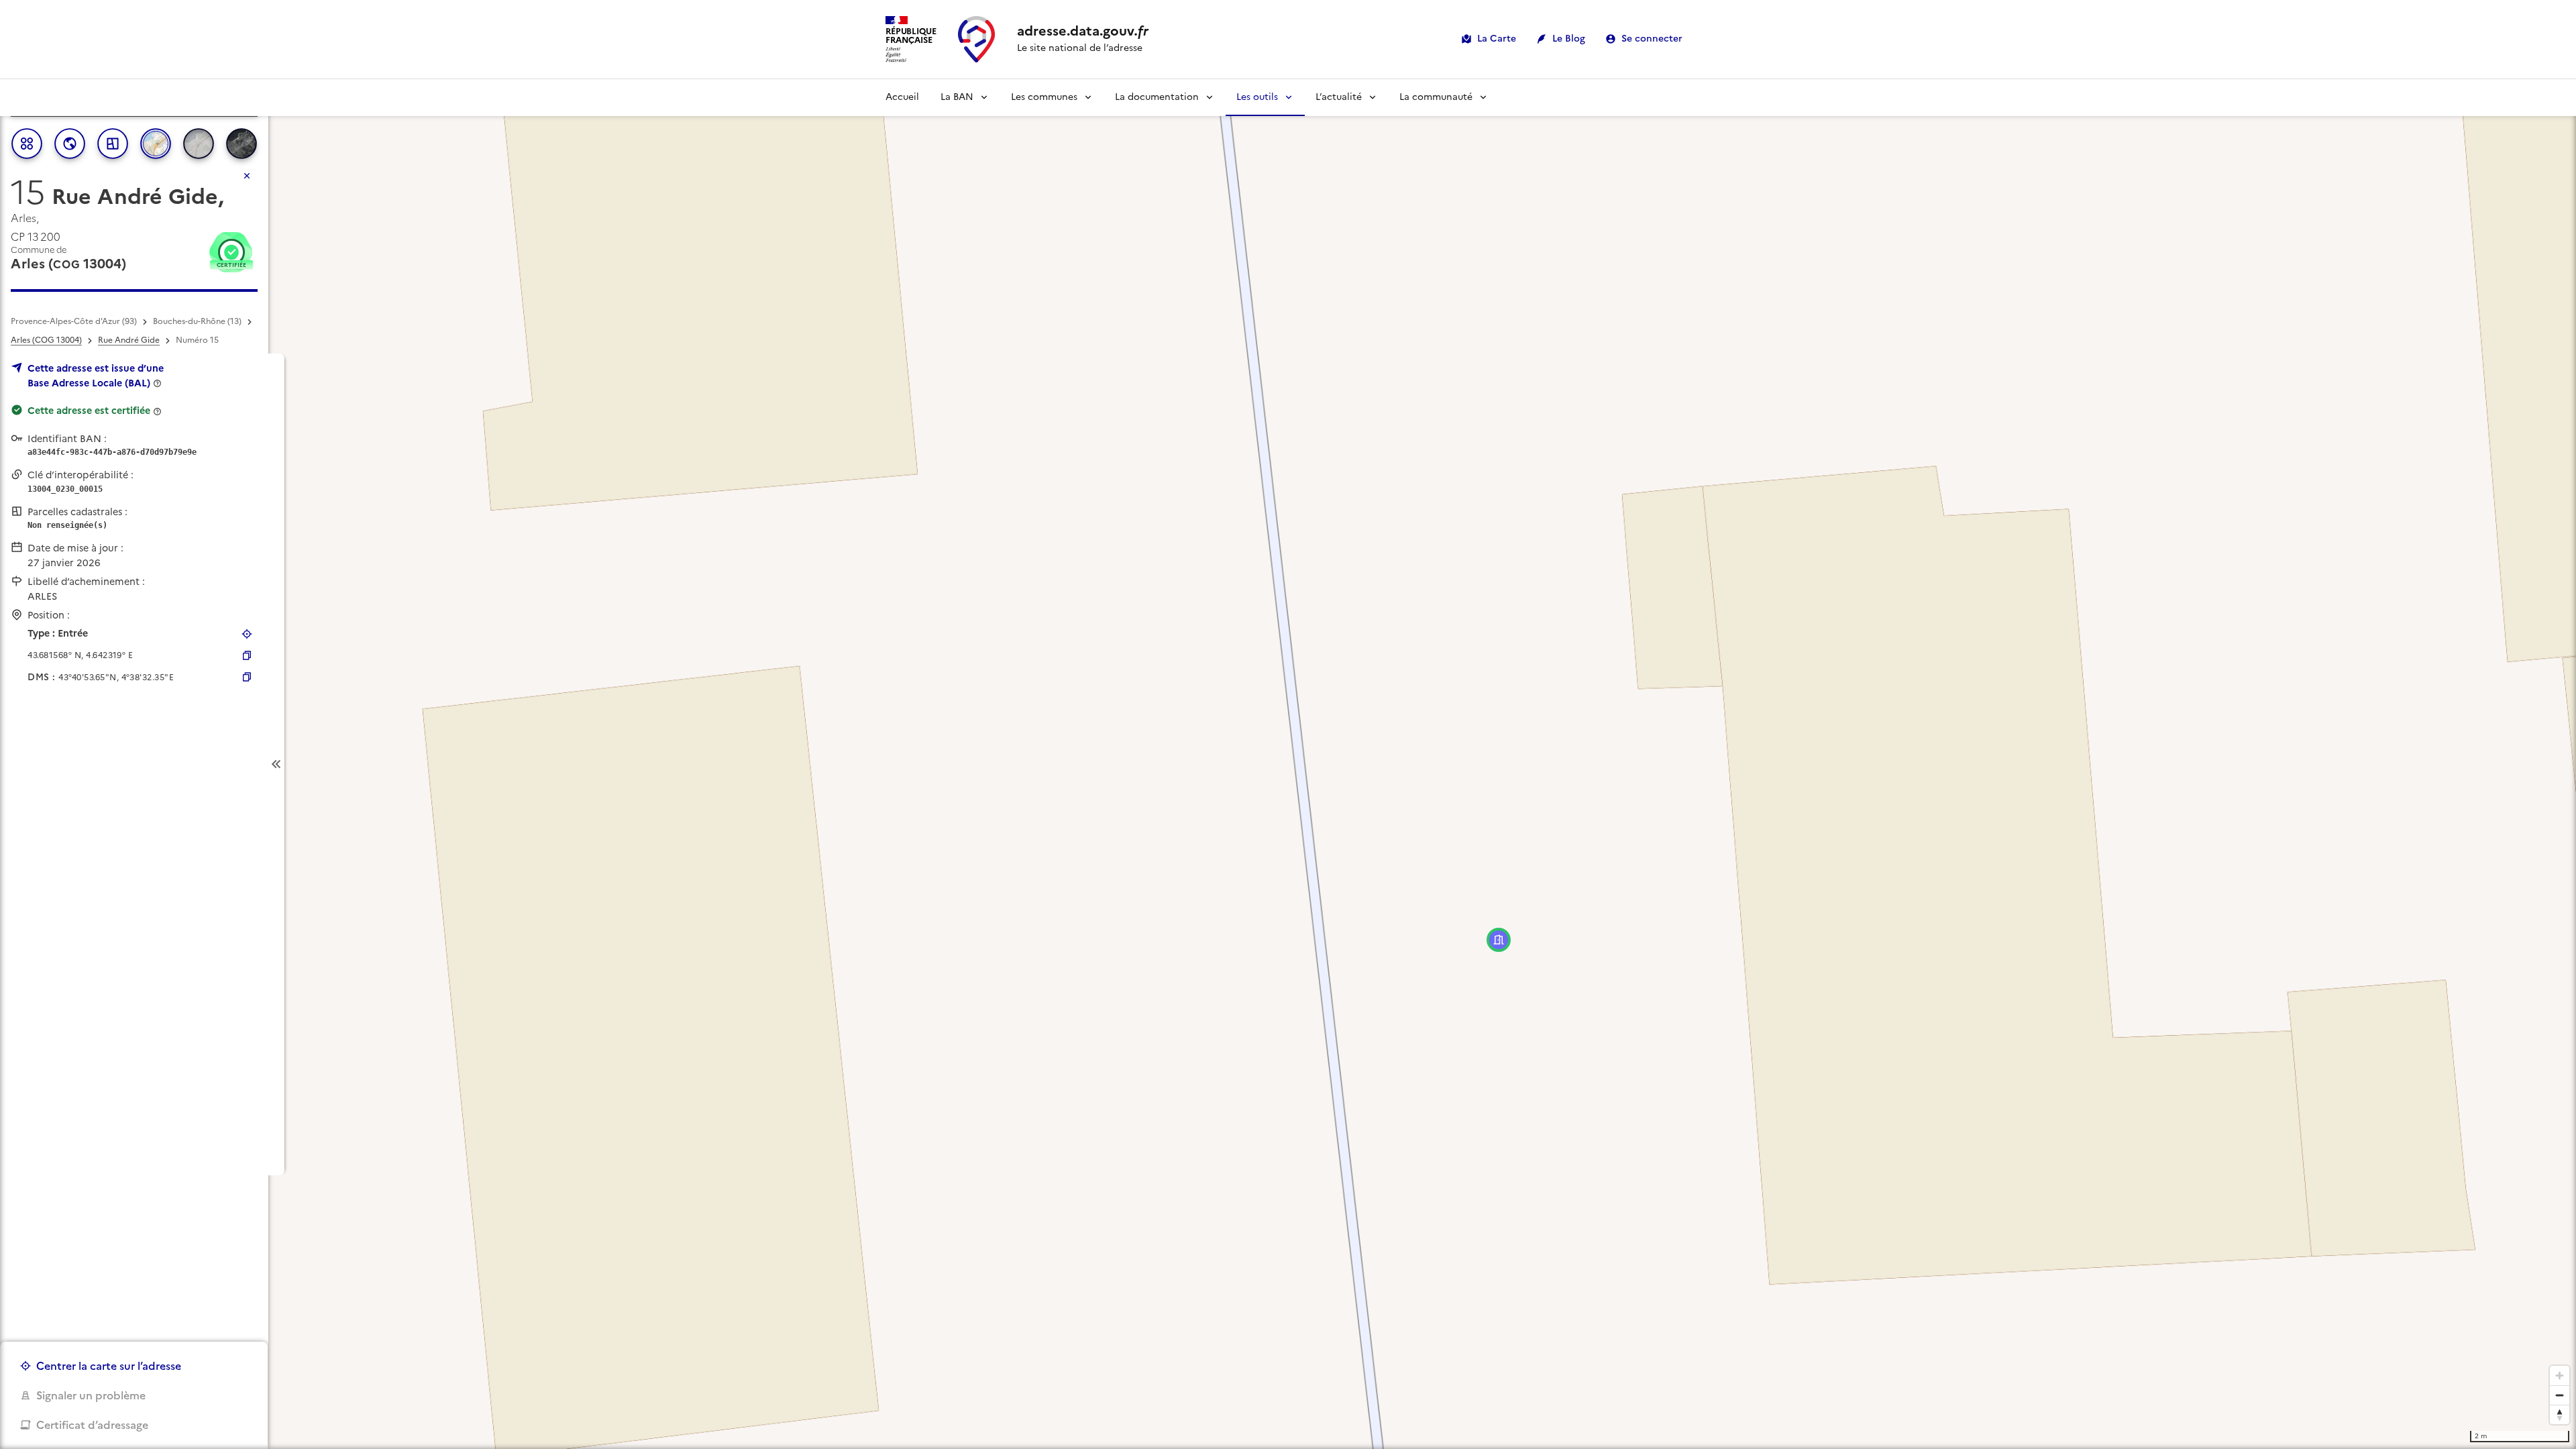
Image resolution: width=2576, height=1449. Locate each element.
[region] (1288, 764)
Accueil (902, 97)
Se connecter (1652, 39)
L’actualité (1339, 97)
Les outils (1257, 97)
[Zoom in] (2560, 1376)
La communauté (1436, 97)
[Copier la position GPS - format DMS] (247, 677)
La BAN (957, 97)
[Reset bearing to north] (2560, 1414)
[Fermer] (247, 176)
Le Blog (1569, 39)
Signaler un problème (91, 1395)
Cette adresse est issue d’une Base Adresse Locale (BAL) (96, 376)
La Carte (1497, 39)
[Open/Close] (276, 764)
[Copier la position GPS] (247, 655)
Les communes (1044, 97)
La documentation (1157, 97)
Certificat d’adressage (92, 1425)
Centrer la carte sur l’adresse (109, 1366)
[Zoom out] (2560, 1395)
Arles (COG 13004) (46, 340)
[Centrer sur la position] (247, 634)
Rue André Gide (129, 340)
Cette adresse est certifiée (89, 411)
